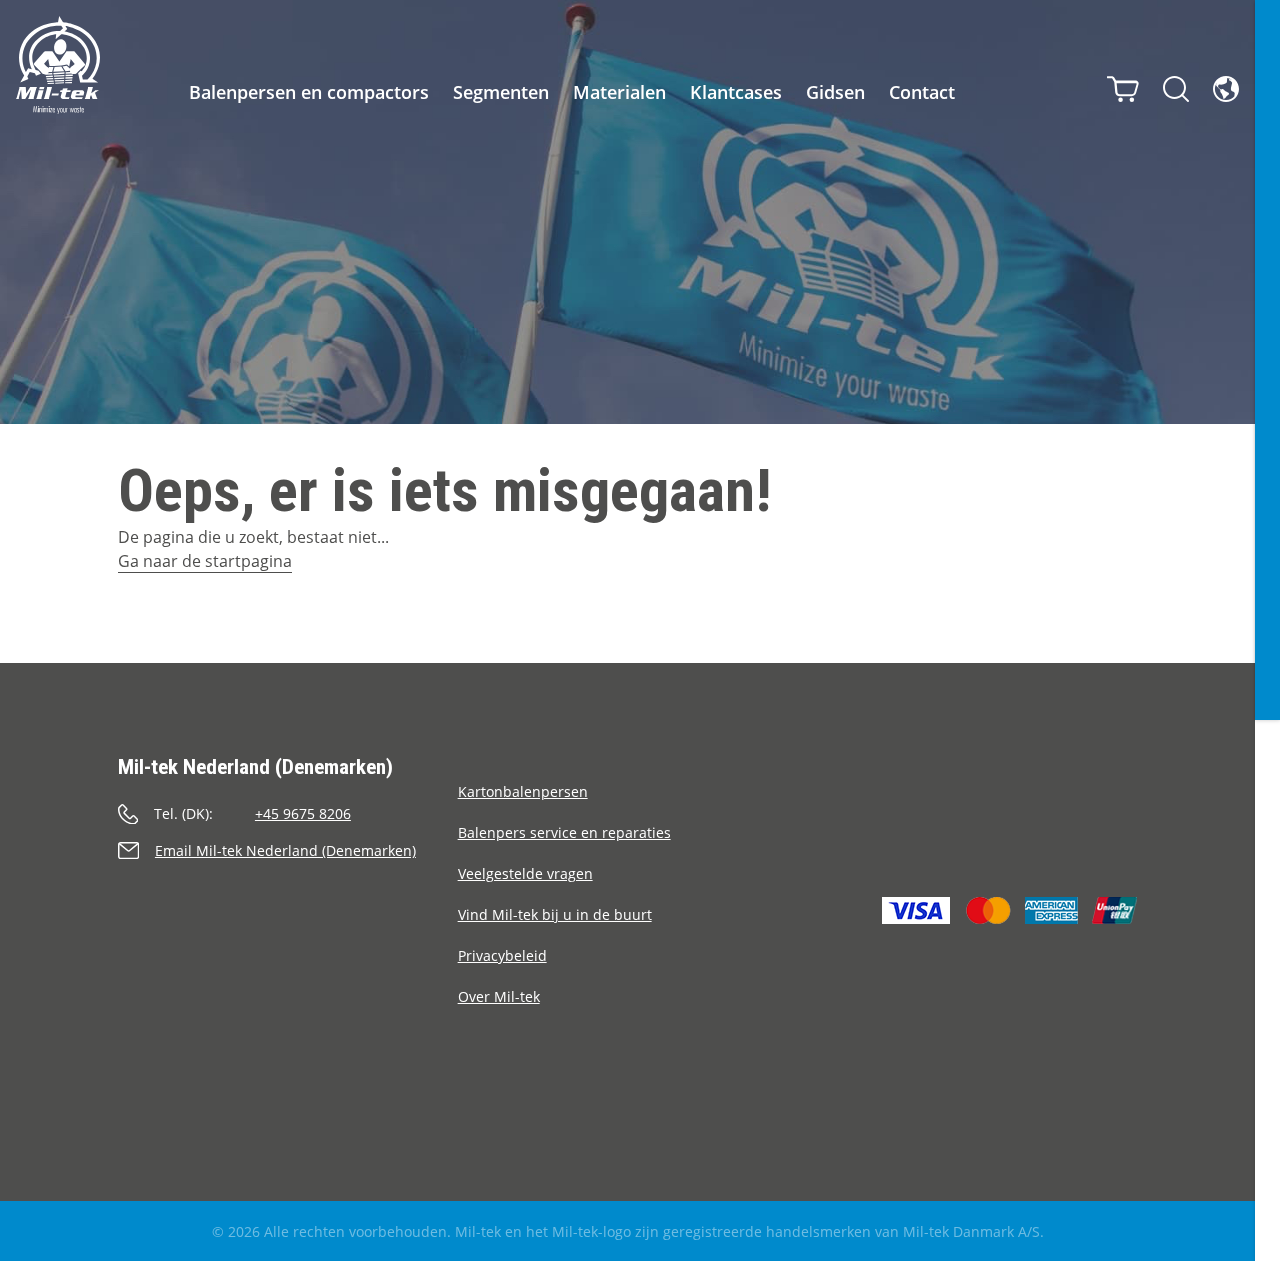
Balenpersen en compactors (309, 92)
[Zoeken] (1176, 89)
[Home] (58, 65)
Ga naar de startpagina (205, 561)
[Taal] (1226, 89)
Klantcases (736, 92)
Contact (922, 92)
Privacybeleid (502, 955)
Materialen (619, 92)
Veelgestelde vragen (525, 873)
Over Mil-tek (499, 996)
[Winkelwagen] (1123, 89)
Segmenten (501, 92)
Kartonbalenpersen (523, 791)
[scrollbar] (1267, 630)
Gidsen (835, 92)
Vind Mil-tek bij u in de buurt (555, 914)
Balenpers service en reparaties (564, 832)
